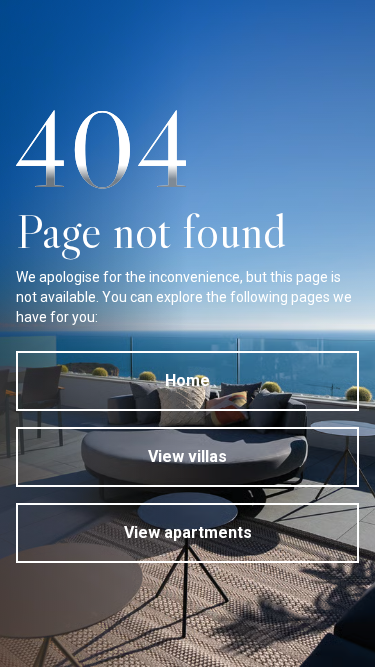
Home (187, 380)
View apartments (188, 532)
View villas (187, 456)
